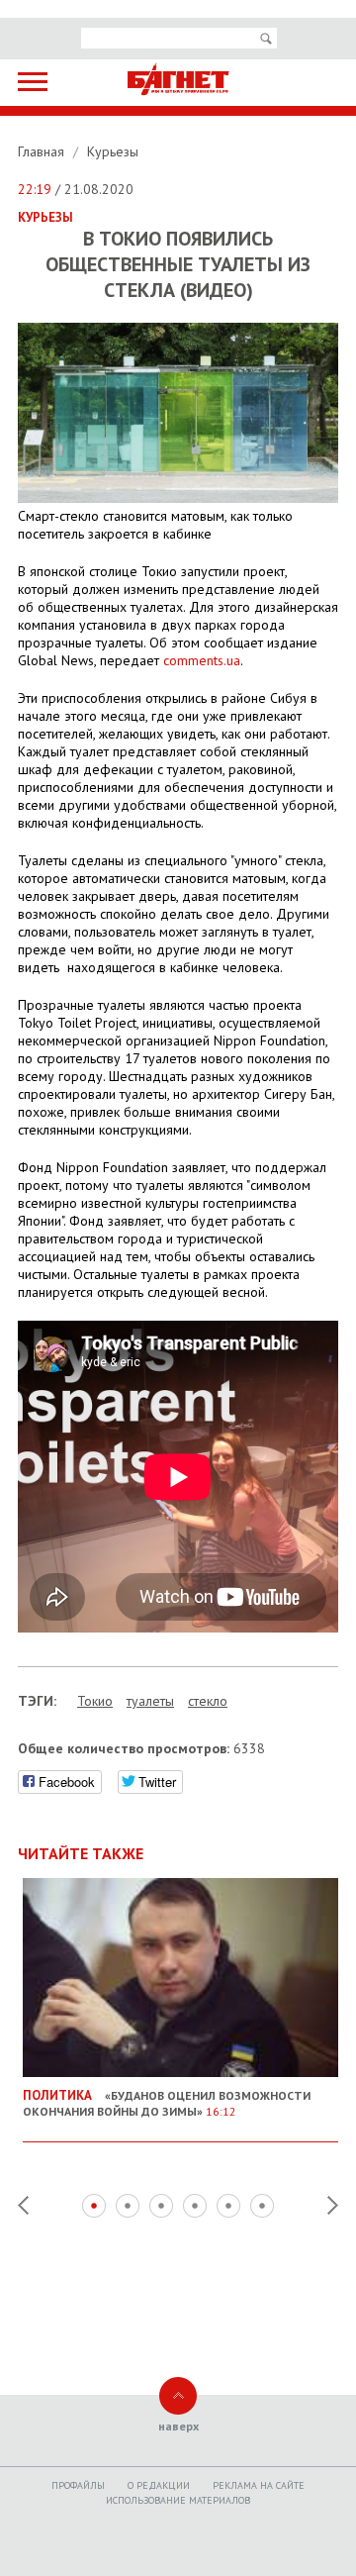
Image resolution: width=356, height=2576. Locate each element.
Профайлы (78, 2485)
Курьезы (113, 151)
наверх (178, 2426)
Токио (95, 1701)
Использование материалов (178, 2500)
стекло (208, 1701)
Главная (43, 151)
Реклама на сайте (259, 2485)
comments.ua (202, 660)
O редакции (159, 2485)
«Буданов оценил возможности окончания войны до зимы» (167, 2103)
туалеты (150, 1701)
